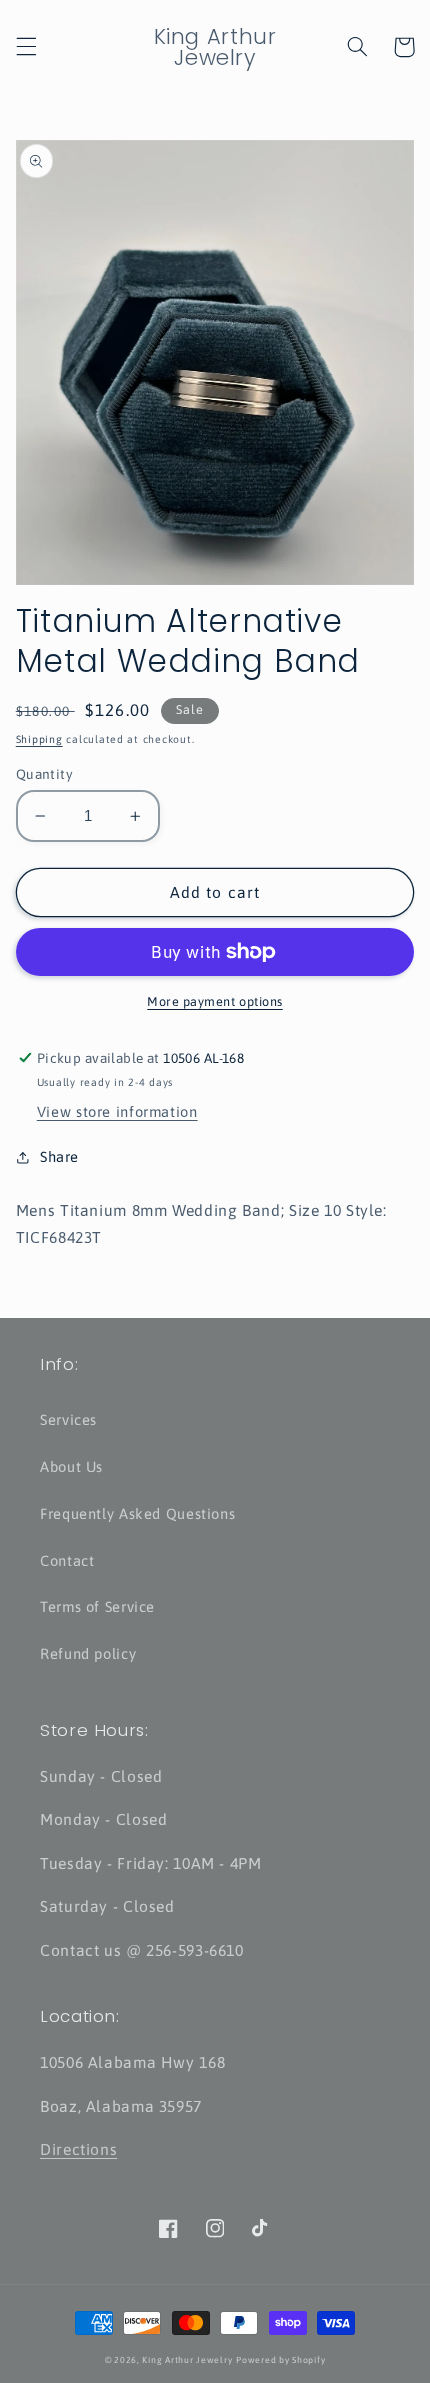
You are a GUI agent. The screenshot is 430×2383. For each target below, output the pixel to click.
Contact (67, 1560)
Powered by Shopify (280, 2360)
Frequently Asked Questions (137, 1513)
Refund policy (88, 1653)
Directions (78, 2149)
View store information (117, 1111)
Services (68, 1419)
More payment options (215, 1001)
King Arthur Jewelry (187, 2360)
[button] (26, 47)
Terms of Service (97, 1606)
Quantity (44, 774)
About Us (71, 1466)
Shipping (39, 739)
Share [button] (59, 1156)
